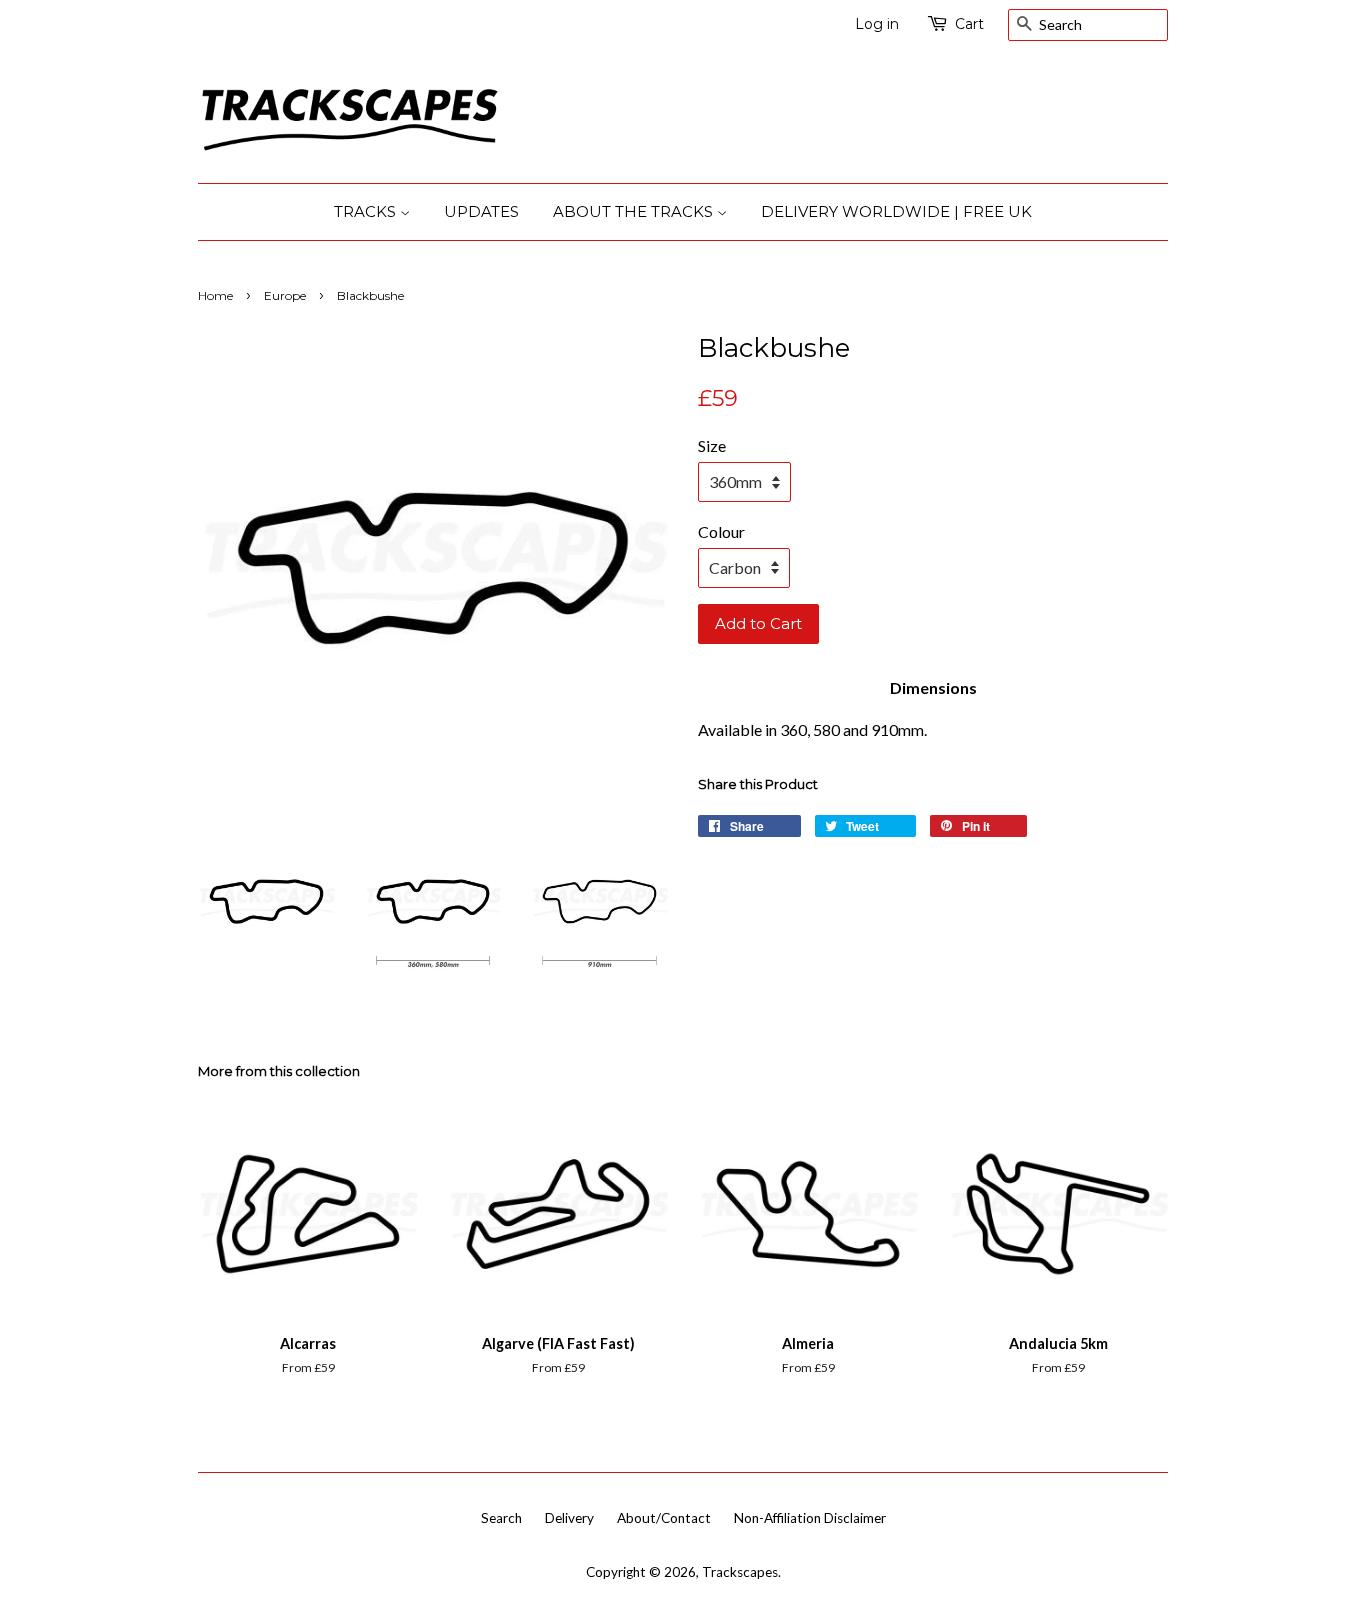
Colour (721, 531)
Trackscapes (740, 1572)
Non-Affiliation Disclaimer (810, 1518)
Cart (969, 24)
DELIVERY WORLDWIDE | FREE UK (896, 211)
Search (501, 1518)
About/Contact (664, 1518)
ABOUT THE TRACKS (635, 211)
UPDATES (481, 211)
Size (712, 445)
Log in (877, 24)
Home (215, 295)
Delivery (569, 1518)
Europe (285, 295)
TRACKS (367, 211)
